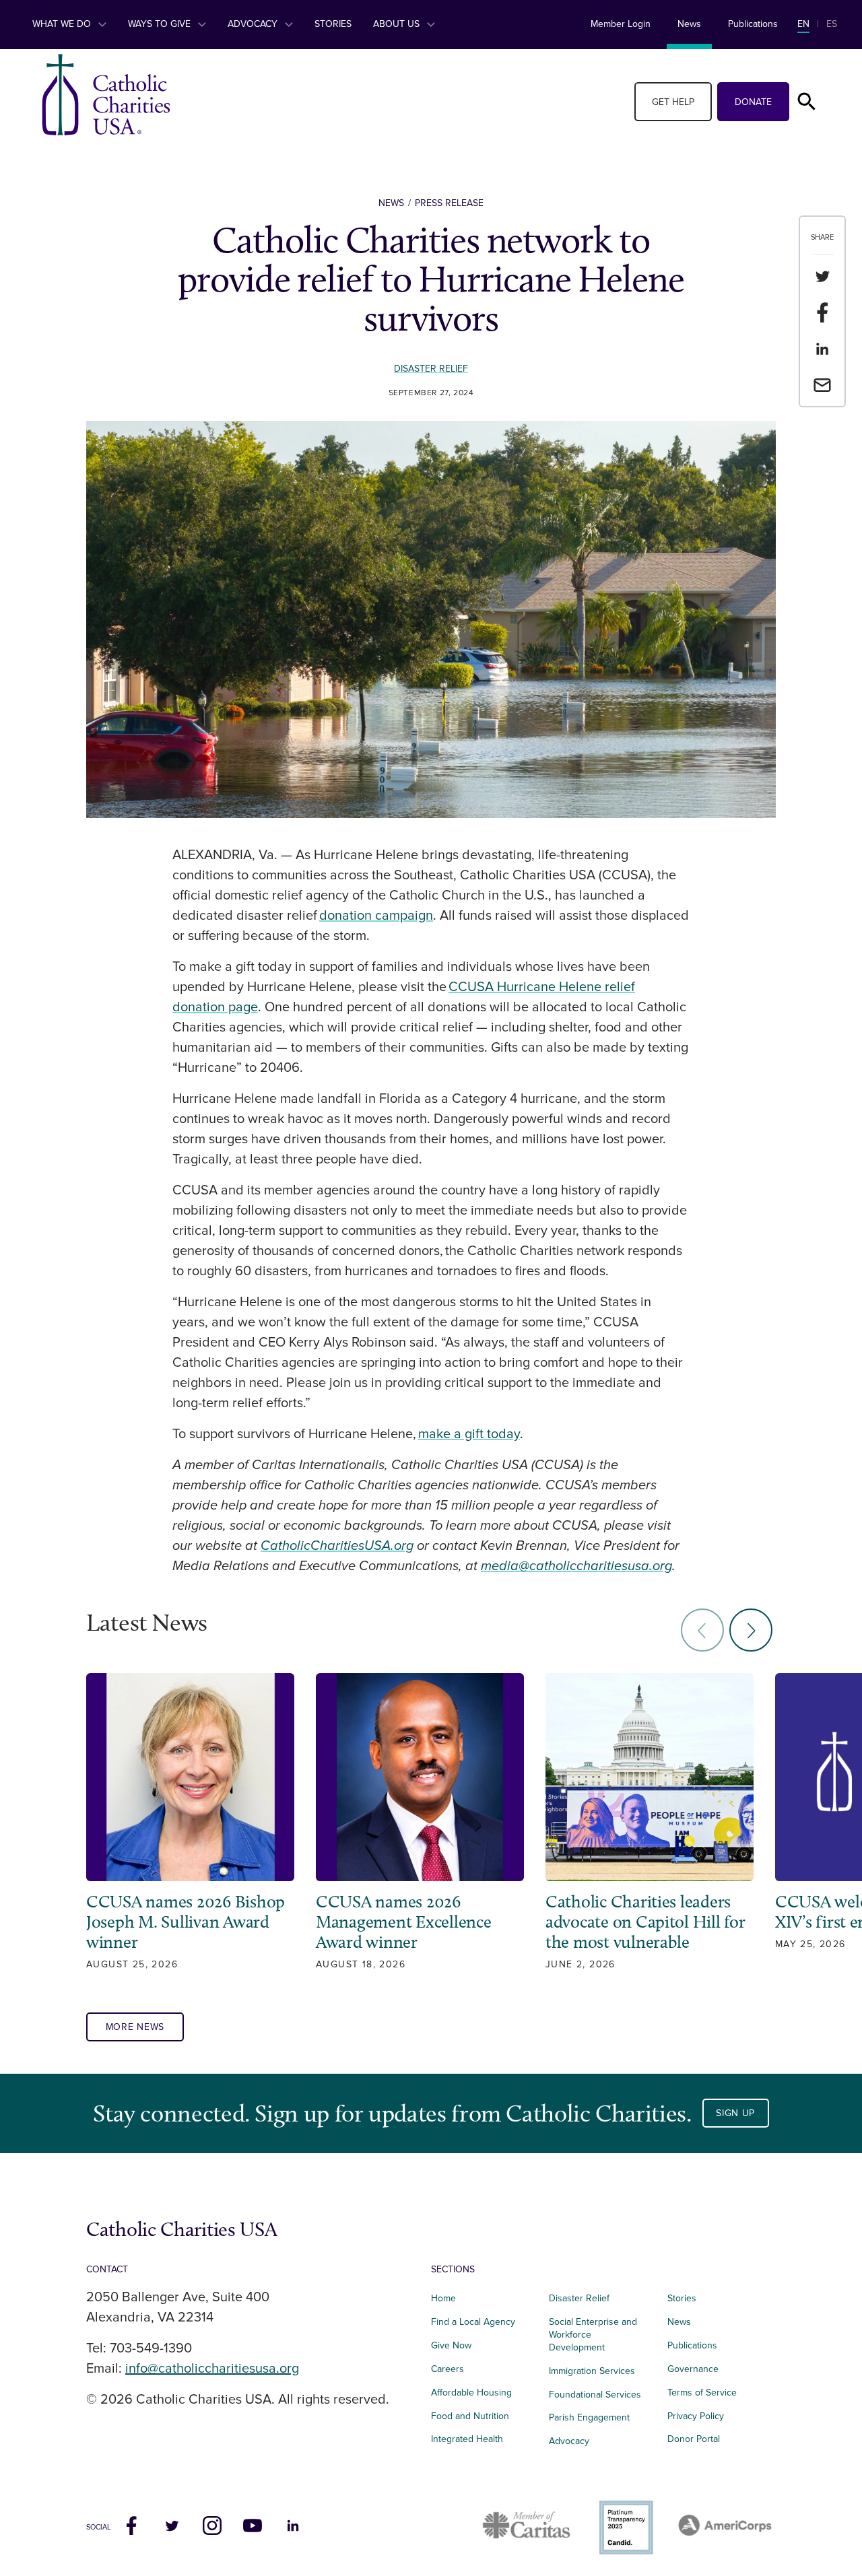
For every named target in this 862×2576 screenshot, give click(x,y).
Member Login (621, 24)
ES (832, 24)
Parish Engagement (589, 2417)
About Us (398, 24)
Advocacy (254, 24)
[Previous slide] (702, 1630)
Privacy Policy (696, 2416)
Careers (447, 2369)
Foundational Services (595, 2395)
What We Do (63, 24)
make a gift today (469, 1434)
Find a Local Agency (473, 2322)
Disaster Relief (431, 369)
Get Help (673, 102)
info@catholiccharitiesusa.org (212, 2369)
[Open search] (807, 102)
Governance (693, 2369)
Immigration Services (592, 2371)
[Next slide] (751, 1630)
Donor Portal (694, 2439)
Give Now (451, 2345)
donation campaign (376, 916)
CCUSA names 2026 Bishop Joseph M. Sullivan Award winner (186, 1922)
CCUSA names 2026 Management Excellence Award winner (404, 1922)
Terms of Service (702, 2393)
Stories (333, 24)
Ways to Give (161, 24)
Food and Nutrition (470, 2416)
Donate (753, 102)
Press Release (449, 203)
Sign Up (735, 2113)
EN (803, 24)
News (689, 24)
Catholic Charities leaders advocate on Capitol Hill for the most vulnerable (645, 1922)
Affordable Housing (471, 2393)
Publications (753, 24)
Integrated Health (467, 2439)
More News (135, 2027)
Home (443, 2298)
